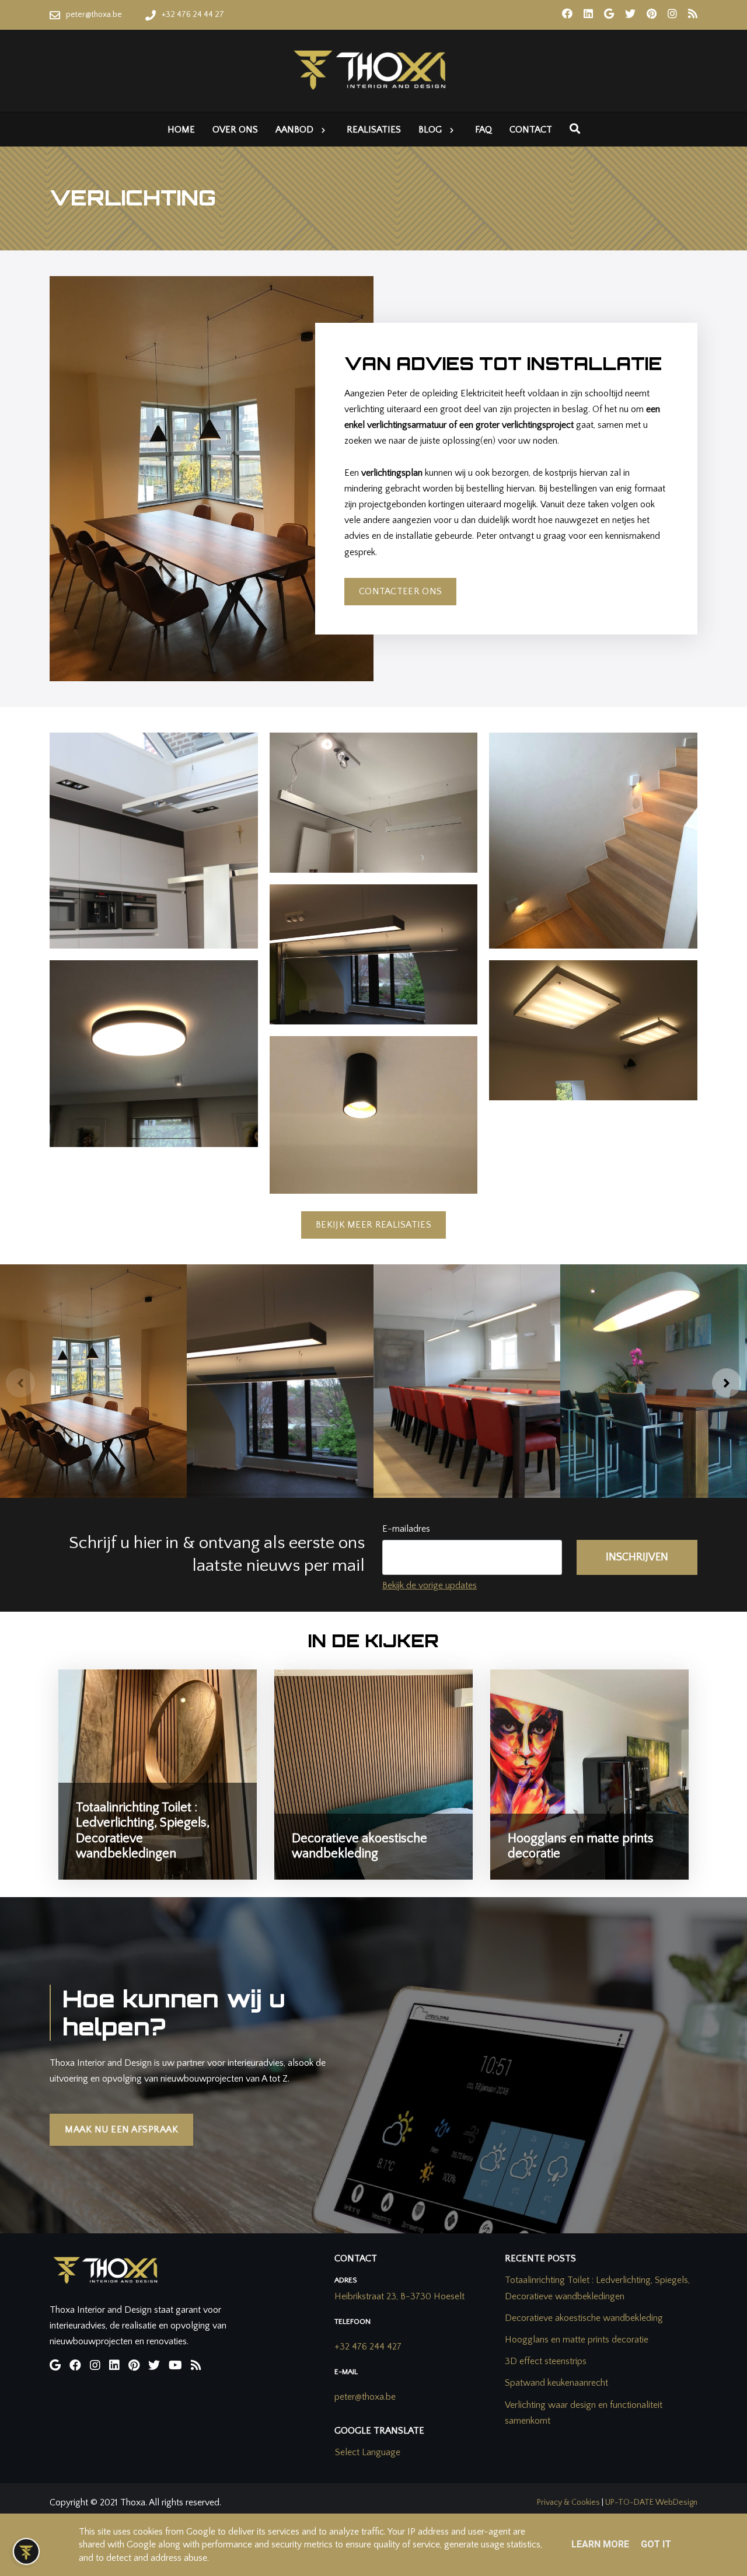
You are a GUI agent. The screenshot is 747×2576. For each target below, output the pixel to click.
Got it (656, 2544)
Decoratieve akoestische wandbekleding (584, 2318)
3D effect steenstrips (546, 2361)
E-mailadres (406, 1529)
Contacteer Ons (400, 591)
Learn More (600, 2544)
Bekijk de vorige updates (430, 1585)
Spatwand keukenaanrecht (556, 2383)
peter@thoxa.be (365, 2397)
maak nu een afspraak (121, 2129)
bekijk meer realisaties (373, 1225)
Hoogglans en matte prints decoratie (577, 2340)
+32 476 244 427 (368, 2347)
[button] (20, 1383)
